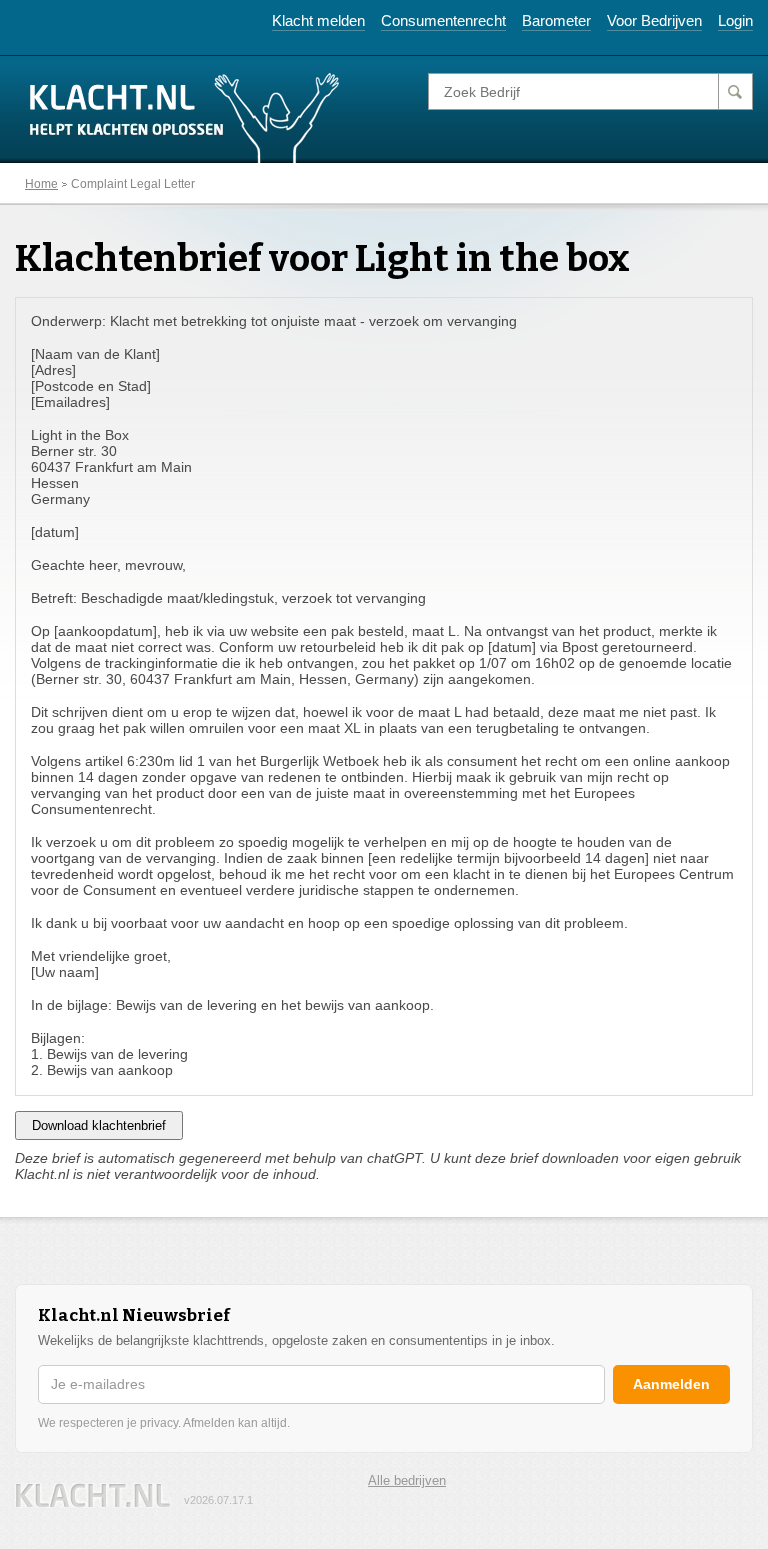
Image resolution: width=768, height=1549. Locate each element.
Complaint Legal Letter (133, 184)
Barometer (556, 20)
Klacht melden (318, 20)
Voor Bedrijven (654, 20)
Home (41, 184)
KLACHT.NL (93, 1495)
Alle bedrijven (407, 1480)
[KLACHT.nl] (185, 117)
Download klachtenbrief (99, 1125)
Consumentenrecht (443, 20)
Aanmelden (671, 1384)
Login (735, 20)
